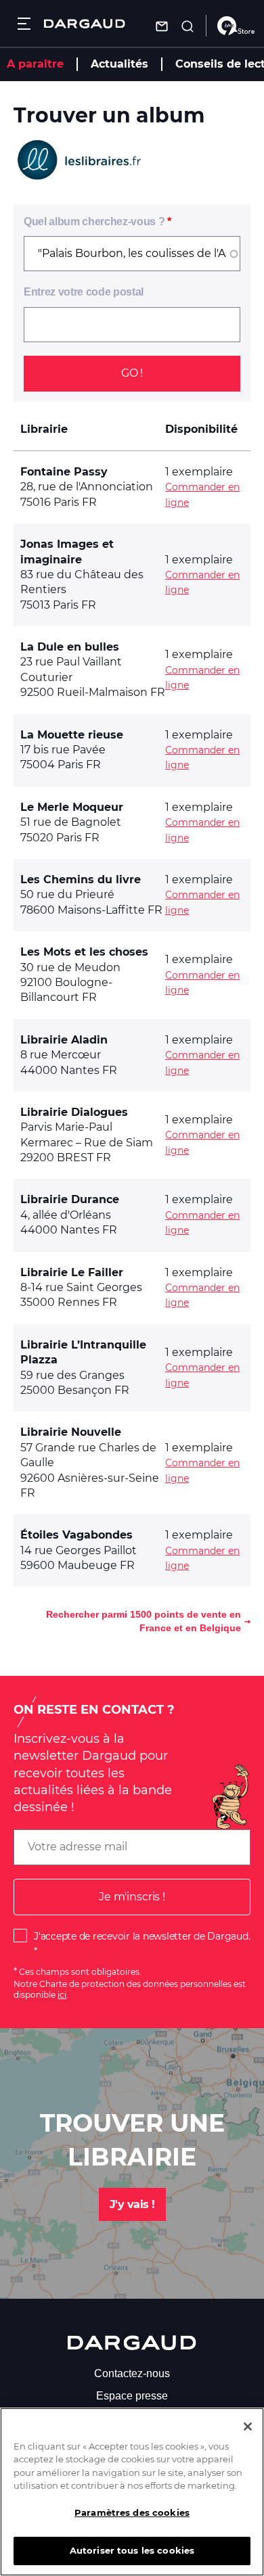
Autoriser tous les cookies (132, 2550)
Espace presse (132, 2396)
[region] (132, 2492)
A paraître (35, 64)
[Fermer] (248, 2427)
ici (62, 1995)
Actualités (119, 64)
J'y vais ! (132, 2204)
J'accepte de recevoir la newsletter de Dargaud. (142, 1936)
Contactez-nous (132, 2373)
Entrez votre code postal (84, 292)
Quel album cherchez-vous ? (94, 221)
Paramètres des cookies (132, 2512)
